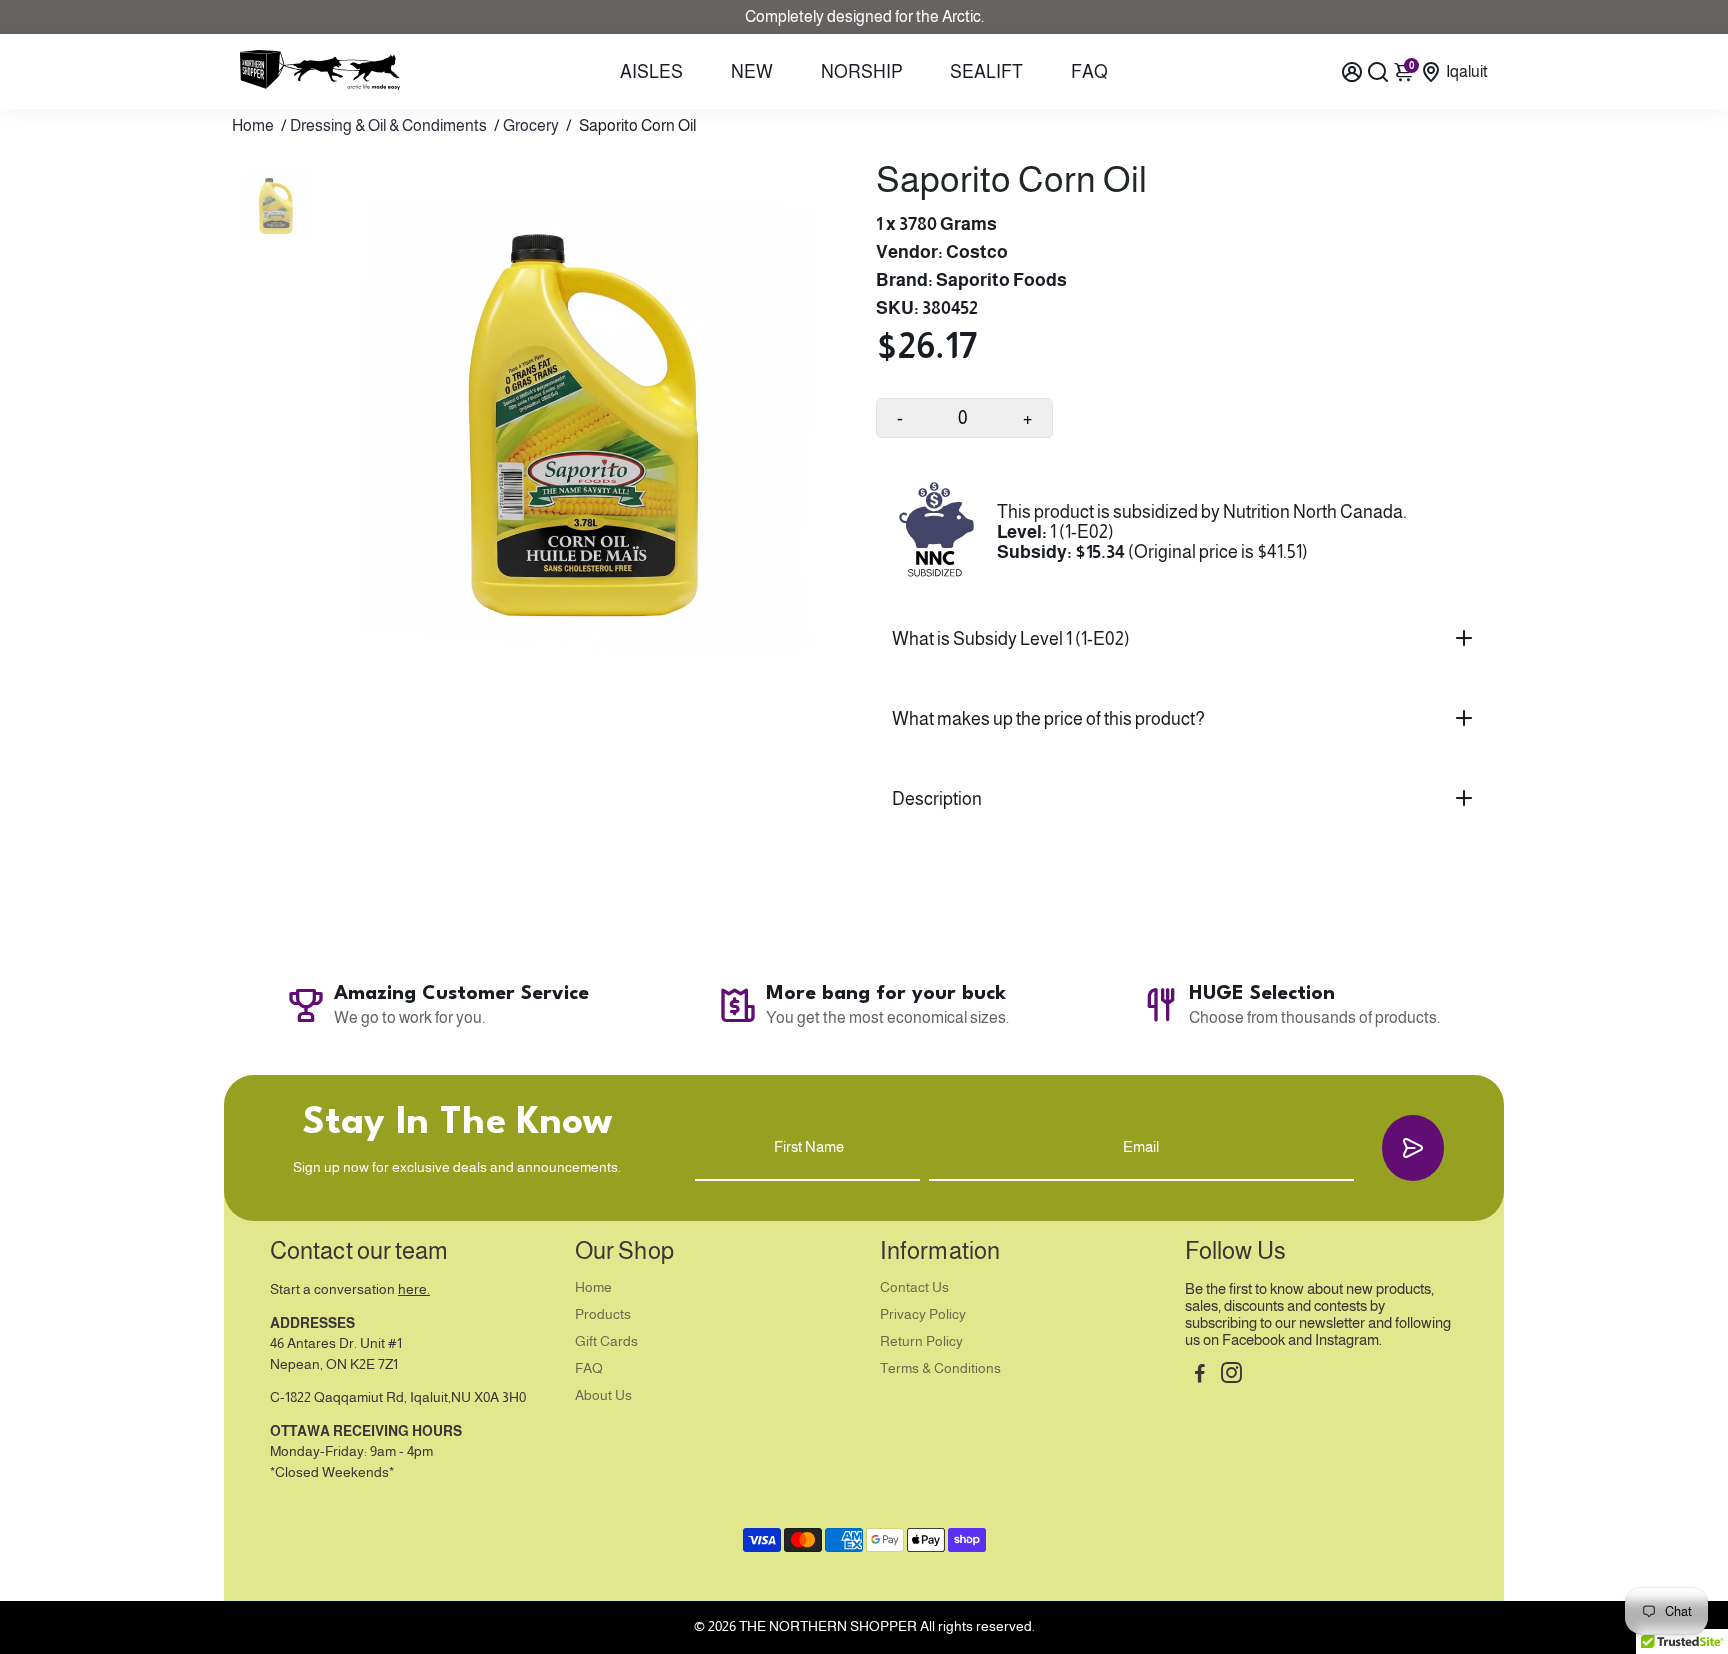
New (752, 72)
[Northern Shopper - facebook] (1200, 1375)
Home (253, 125)
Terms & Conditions (940, 1368)
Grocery (531, 125)
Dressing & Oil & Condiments (388, 125)
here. (414, 1289)
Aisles (651, 72)
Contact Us (914, 1287)
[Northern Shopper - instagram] (1231, 1375)
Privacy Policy (923, 1314)
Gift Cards (606, 1341)
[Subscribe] (1413, 1147)
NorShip (862, 72)
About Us (603, 1395)
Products (603, 1314)
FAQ (1089, 72)
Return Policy (921, 1341)
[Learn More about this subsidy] (936, 532)
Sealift (986, 72)
